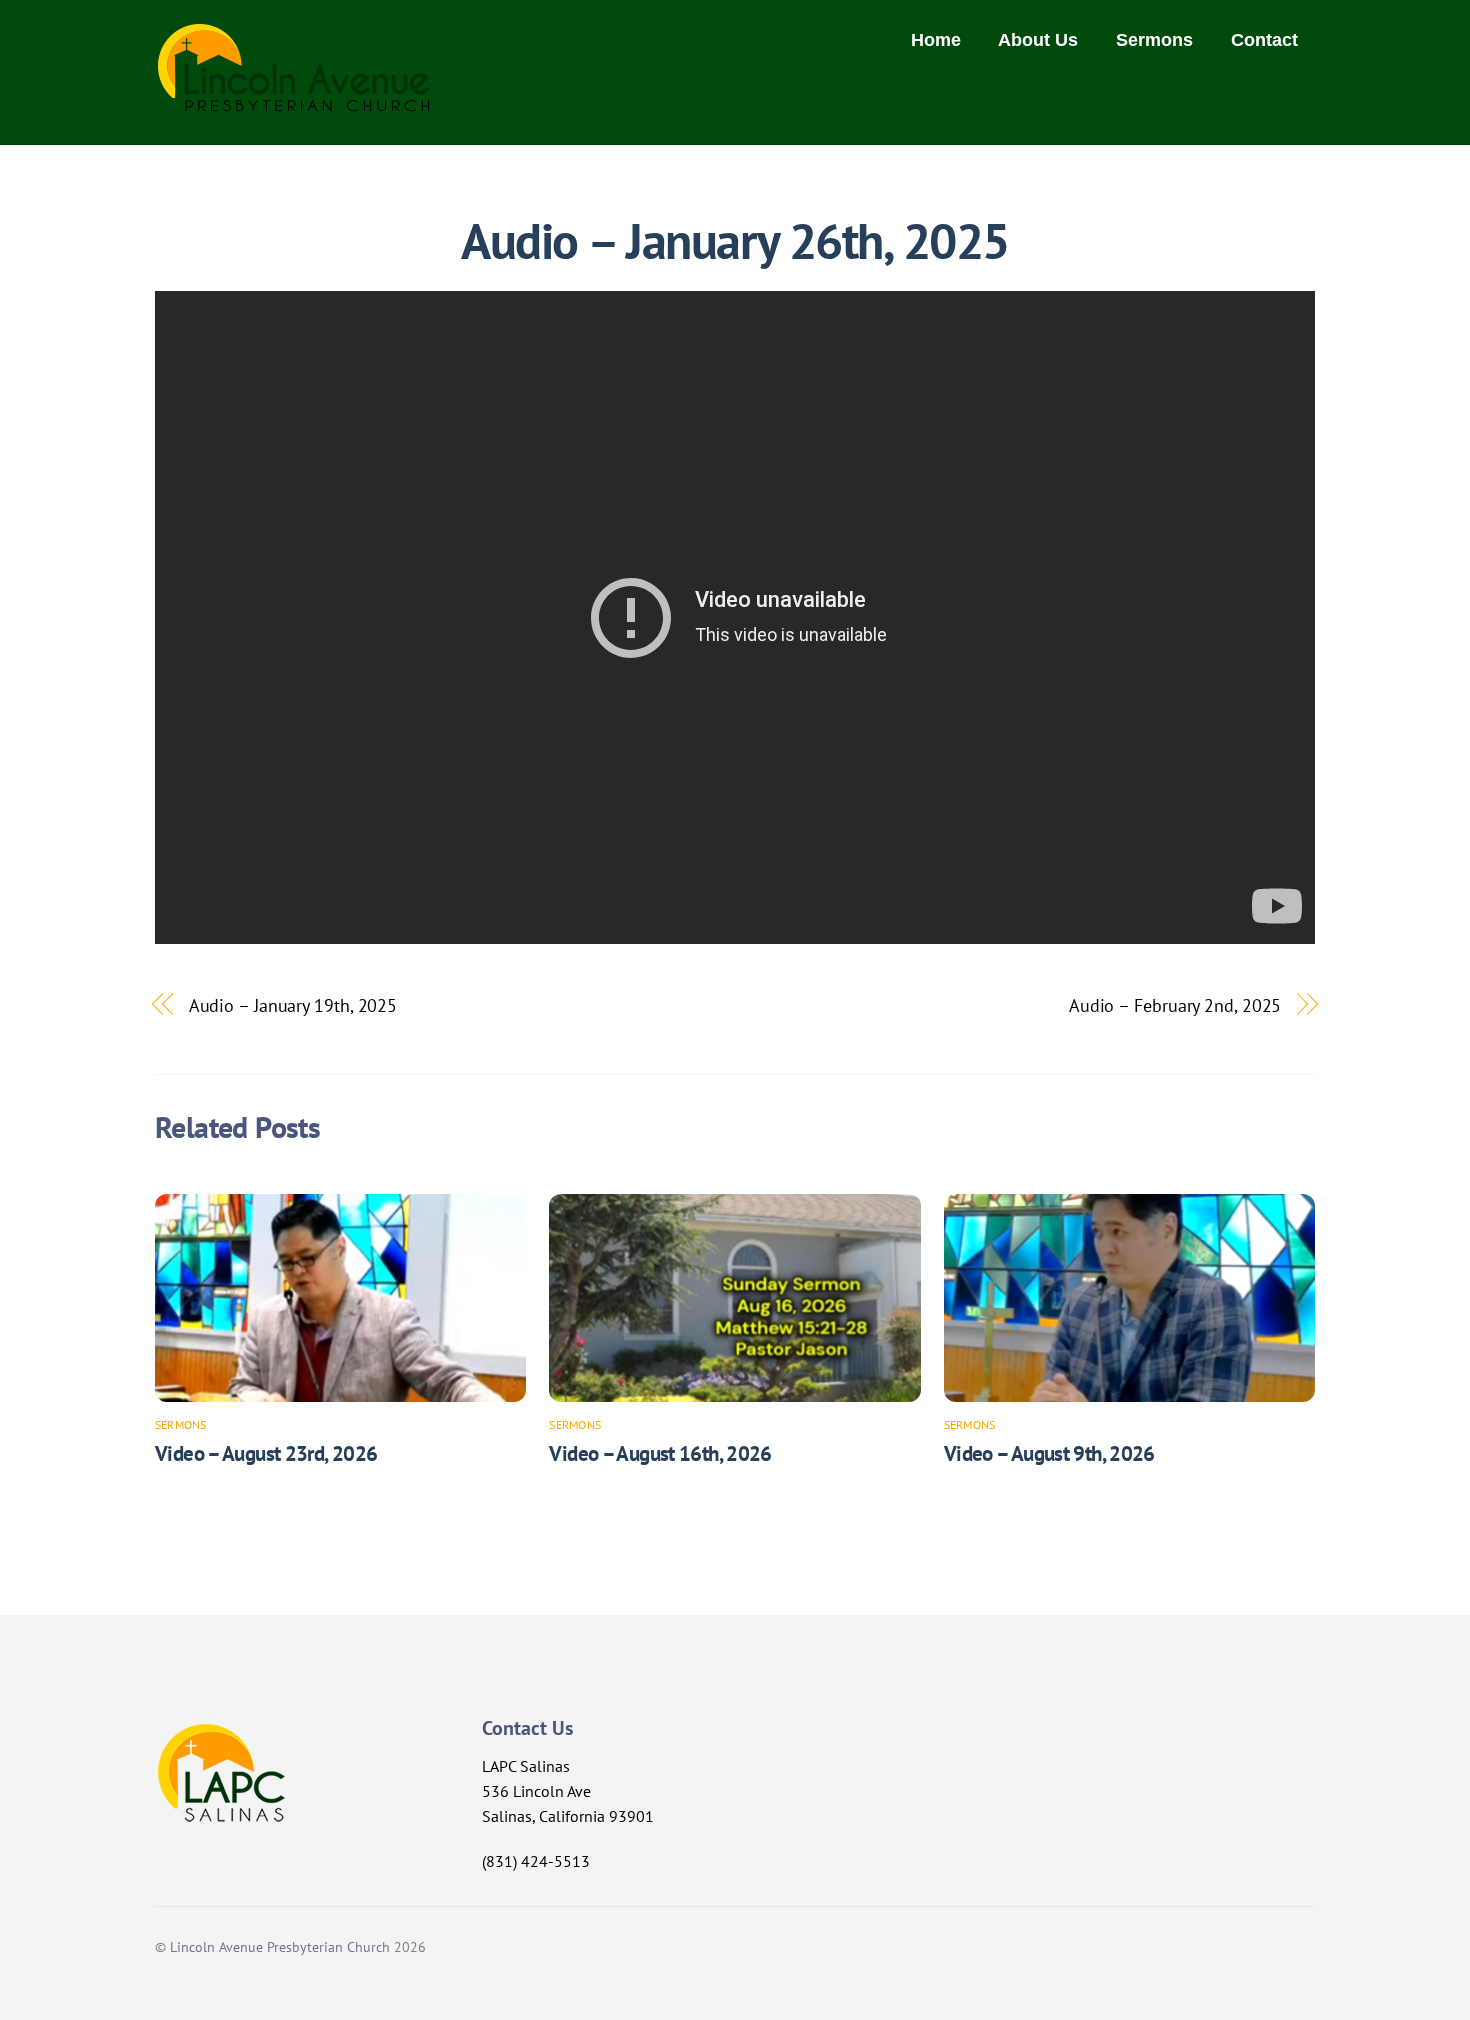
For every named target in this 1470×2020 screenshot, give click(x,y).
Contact (1264, 40)
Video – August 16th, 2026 (660, 1453)
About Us (1038, 40)
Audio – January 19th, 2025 (293, 1005)
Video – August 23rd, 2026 (266, 1453)
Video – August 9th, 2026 (1049, 1453)
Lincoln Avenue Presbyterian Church (280, 1946)
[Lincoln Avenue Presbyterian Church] (294, 101)
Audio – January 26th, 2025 (734, 241)
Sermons (1154, 40)
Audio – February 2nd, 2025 (1175, 1005)
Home (936, 40)
